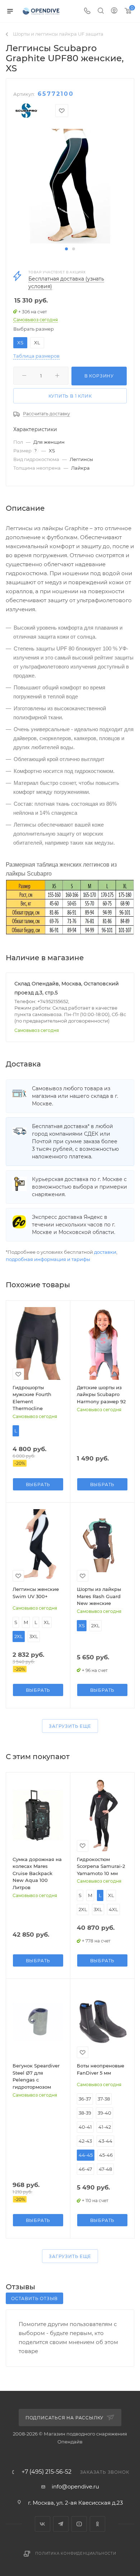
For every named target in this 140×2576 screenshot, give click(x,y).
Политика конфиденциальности (76, 2553)
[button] (66, 249)
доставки (105, 1252)
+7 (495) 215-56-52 (46, 2472)
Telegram (61, 2524)
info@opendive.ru (75, 2486)
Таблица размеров (36, 356)
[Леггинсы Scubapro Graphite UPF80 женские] (70, 186)
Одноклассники (97, 2524)
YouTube (79, 2524)
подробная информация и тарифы (48, 1259)
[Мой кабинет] (114, 11)
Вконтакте (43, 2524)
